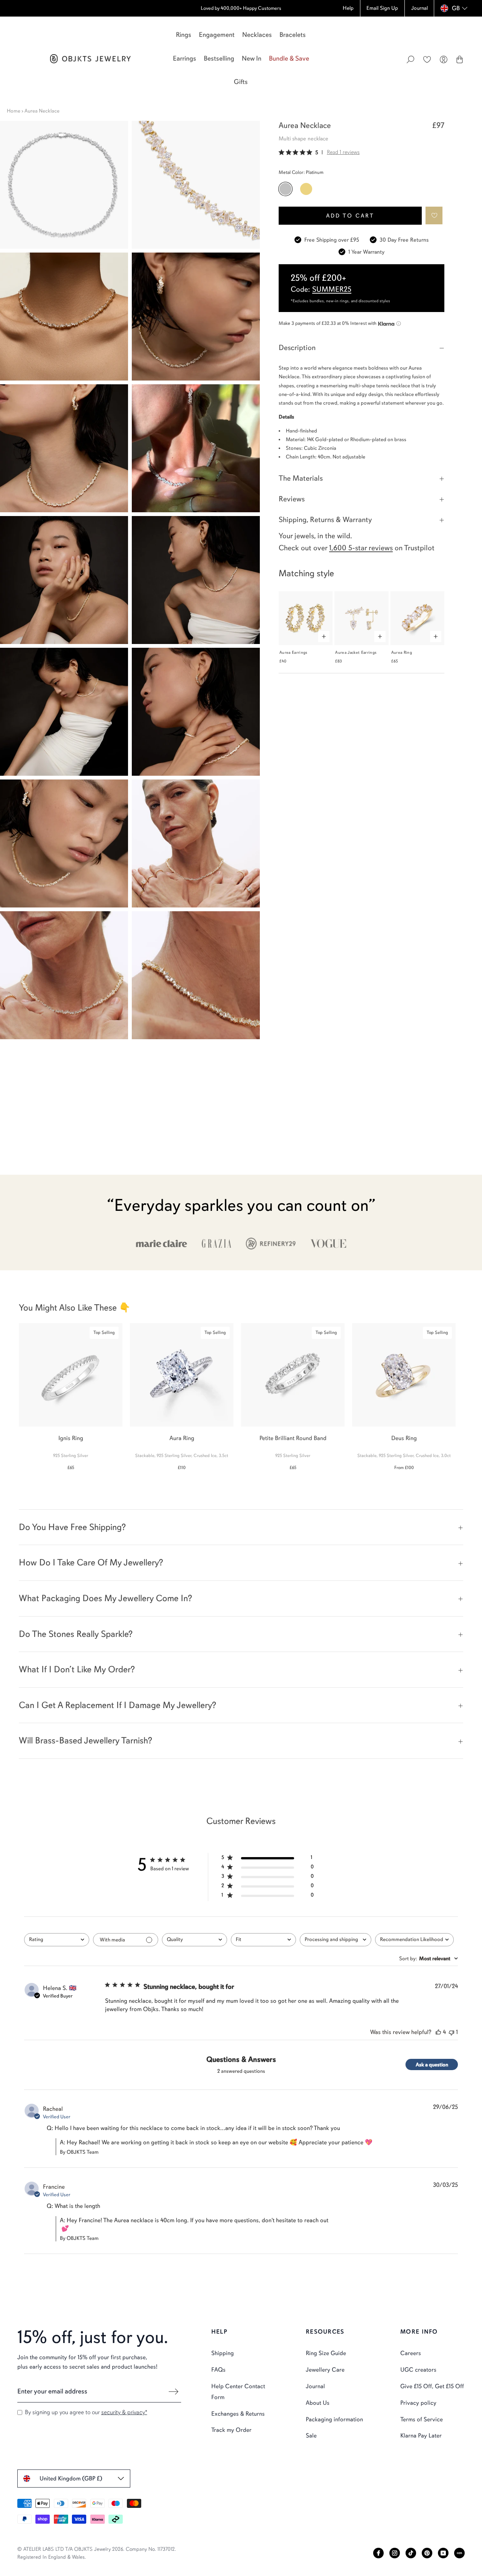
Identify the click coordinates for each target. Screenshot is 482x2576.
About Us (318, 2403)
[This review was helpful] (438, 2032)
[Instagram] (395, 2553)
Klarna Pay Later (421, 2436)
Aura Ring (182, 1438)
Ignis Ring (71, 1438)
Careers (411, 2353)
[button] (434, 215)
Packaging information (334, 2419)
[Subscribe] (174, 2392)
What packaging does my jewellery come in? (105, 1598)
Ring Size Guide (326, 2353)
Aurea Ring (402, 652)
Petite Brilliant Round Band (293, 1438)
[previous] (12, 1393)
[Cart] (460, 59)
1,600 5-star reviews (361, 548)
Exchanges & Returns (238, 2414)
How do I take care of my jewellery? (91, 1562)
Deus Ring (404, 1438)
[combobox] (57, 1940)
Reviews (292, 499)
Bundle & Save (289, 58)
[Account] (444, 59)
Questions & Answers (241, 2059)
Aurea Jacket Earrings (356, 652)
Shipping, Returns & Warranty (325, 520)
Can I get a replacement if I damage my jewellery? (117, 1705)
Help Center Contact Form (238, 2392)
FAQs (218, 2370)
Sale (311, 2436)
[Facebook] (378, 2553)
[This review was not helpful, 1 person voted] (451, 2032)
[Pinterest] (427, 2553)
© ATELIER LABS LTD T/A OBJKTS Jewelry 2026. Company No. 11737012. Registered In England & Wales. (97, 2553)
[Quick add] (324, 636)
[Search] (410, 59)
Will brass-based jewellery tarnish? (85, 1740)
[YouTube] (443, 2553)
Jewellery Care (325, 2370)
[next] (470, 1393)
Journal (315, 2386)
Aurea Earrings (294, 652)
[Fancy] (459, 2553)
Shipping (223, 2353)
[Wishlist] (427, 59)
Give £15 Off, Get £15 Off (432, 2386)
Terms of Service (422, 2419)
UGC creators (418, 2370)
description (297, 348)
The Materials (301, 478)
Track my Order (231, 2430)
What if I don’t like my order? (77, 1669)
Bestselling (219, 58)
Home (14, 111)
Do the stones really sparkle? (76, 1634)
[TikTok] (411, 2553)
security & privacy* (124, 2412)
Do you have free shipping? (72, 1527)
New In (252, 58)
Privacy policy (418, 2403)
